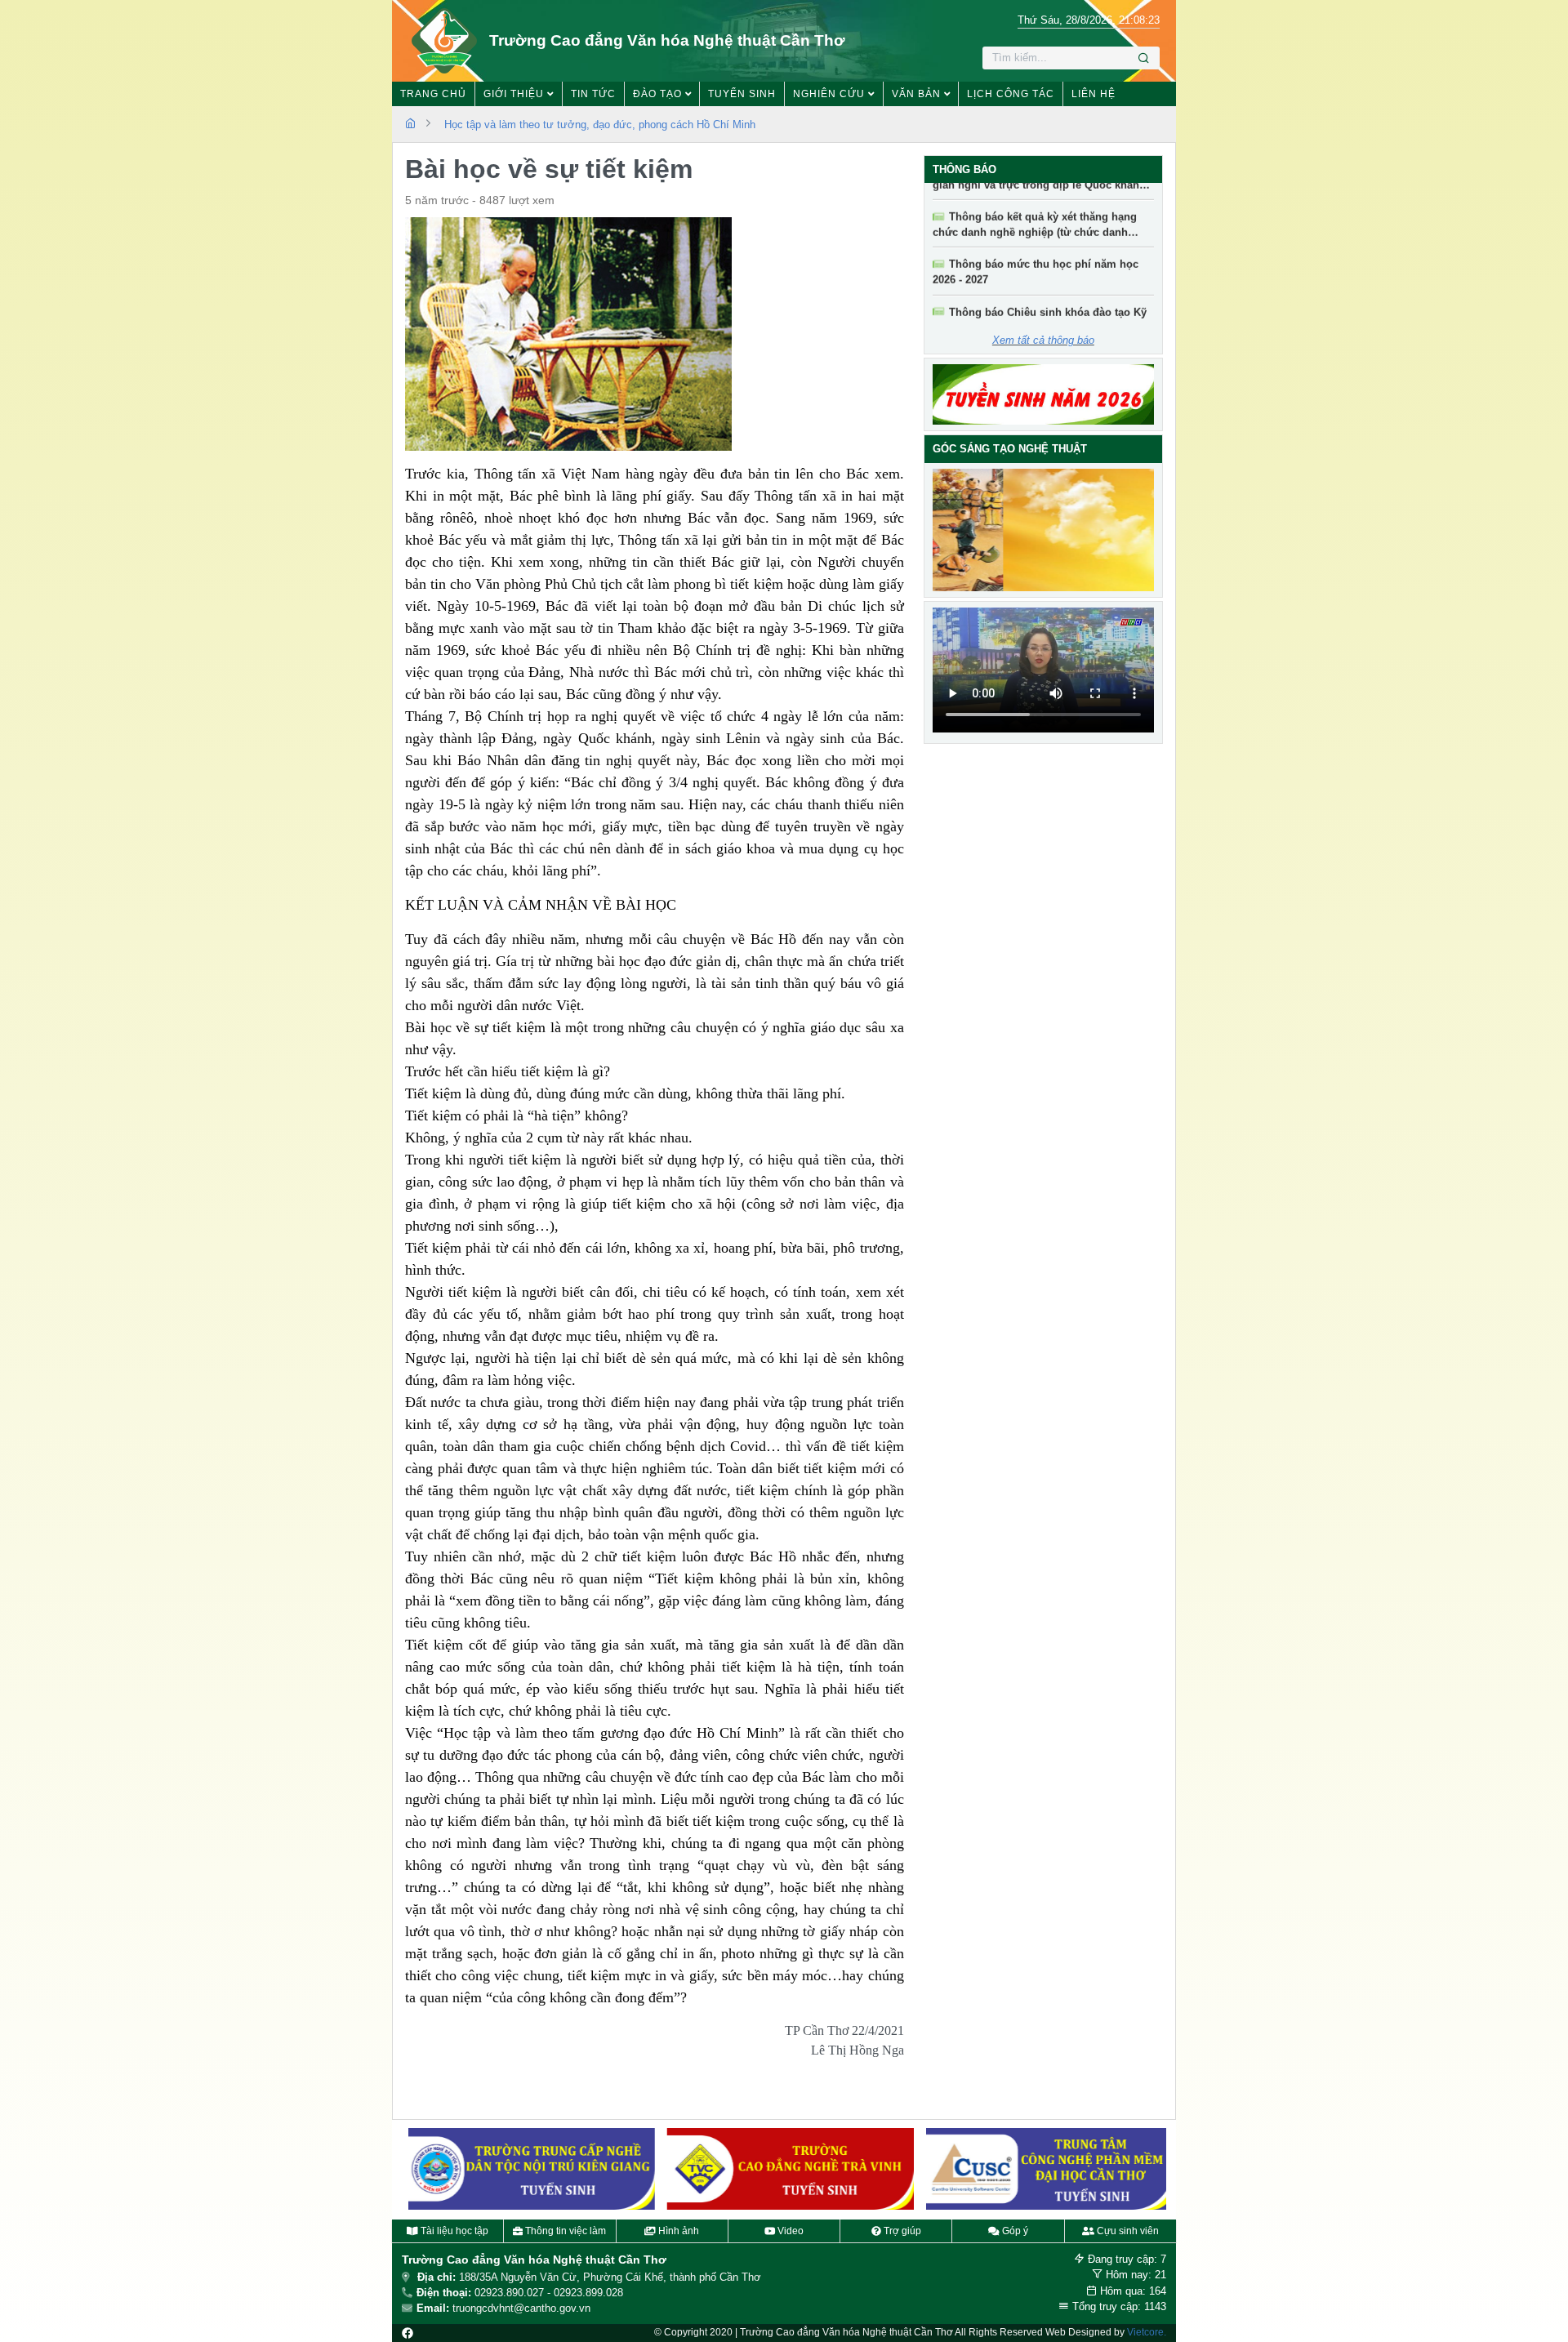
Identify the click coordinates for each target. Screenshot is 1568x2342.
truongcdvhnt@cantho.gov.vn (521, 2308)
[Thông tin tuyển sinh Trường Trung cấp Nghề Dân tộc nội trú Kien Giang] (525, 2169)
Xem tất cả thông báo (1043, 340)
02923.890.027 (509, 2293)
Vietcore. (1147, 2332)
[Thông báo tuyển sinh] (1044, 394)
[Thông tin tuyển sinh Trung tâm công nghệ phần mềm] (1043, 2169)
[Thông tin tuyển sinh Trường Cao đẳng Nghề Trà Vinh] (784, 2169)
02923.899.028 (588, 2293)
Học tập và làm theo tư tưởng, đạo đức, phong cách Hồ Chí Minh (600, 125)
